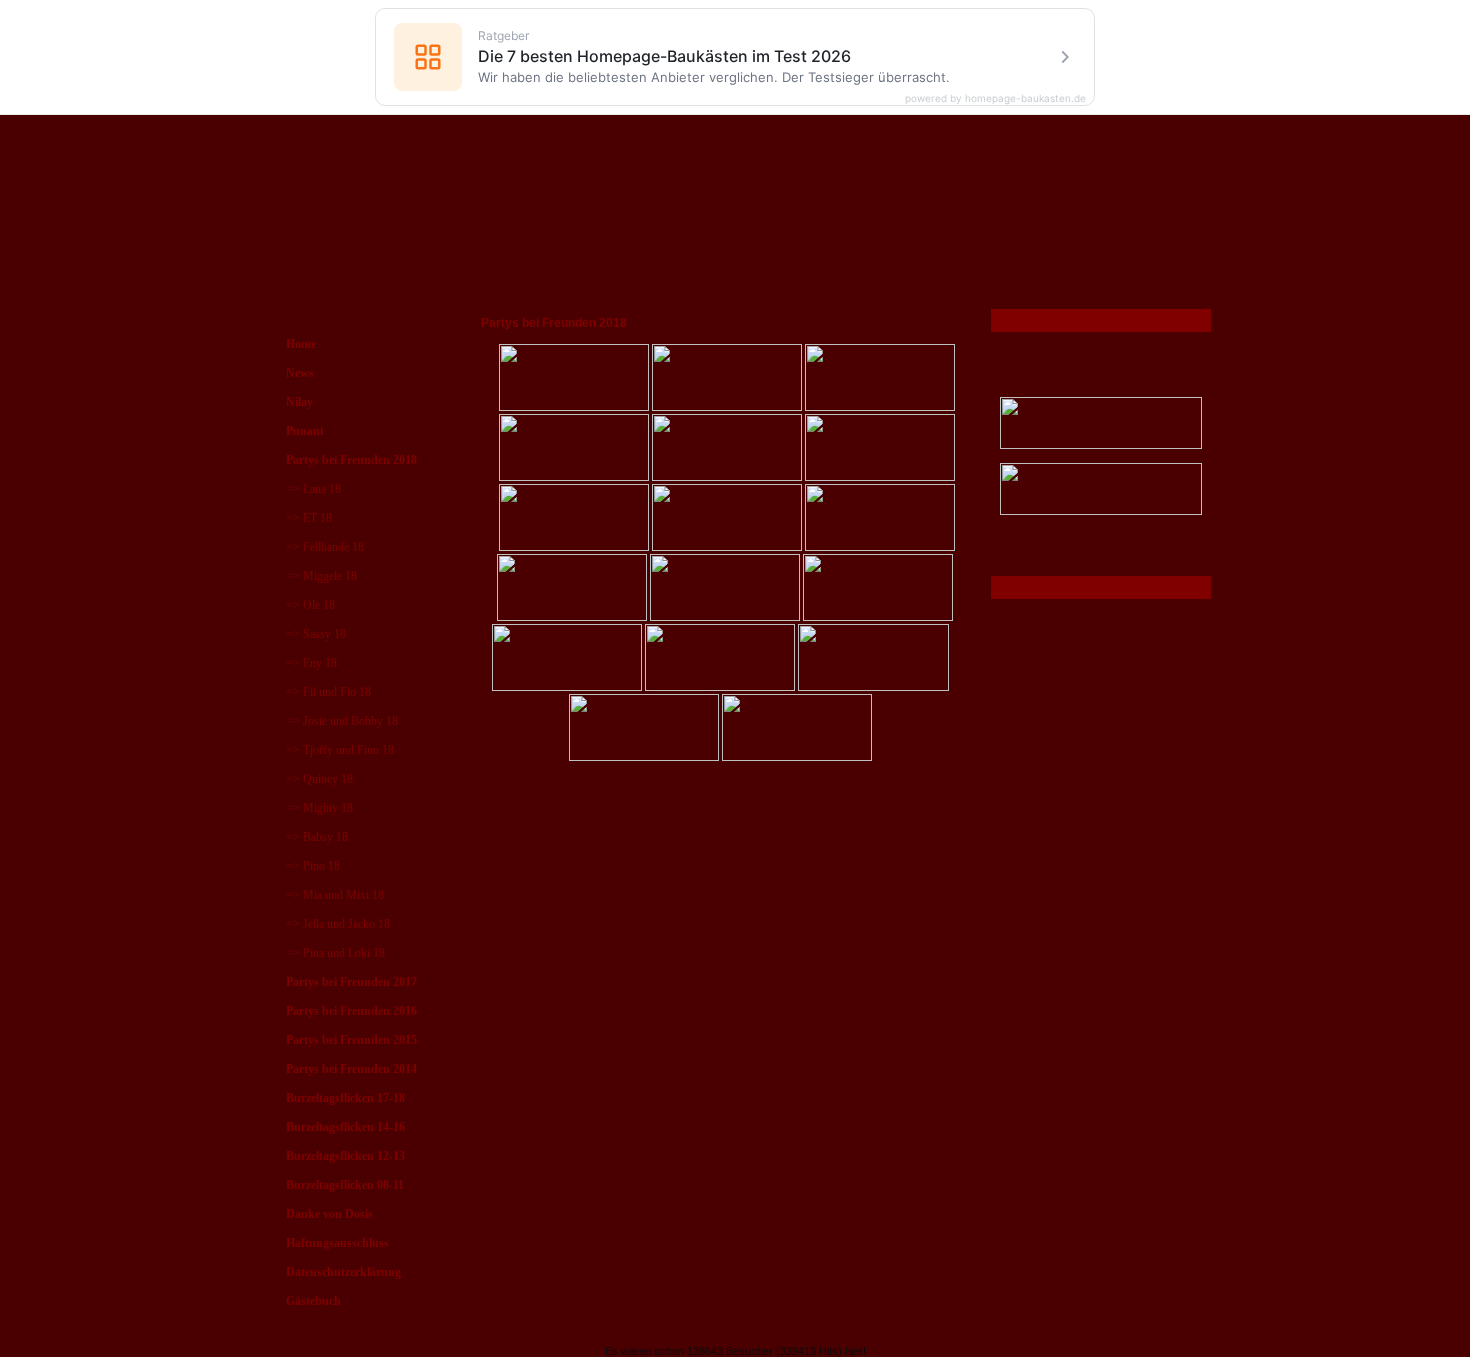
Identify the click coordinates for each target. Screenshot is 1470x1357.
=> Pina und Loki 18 (335, 953)
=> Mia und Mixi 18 (335, 895)
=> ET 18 (309, 518)
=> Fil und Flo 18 (328, 692)
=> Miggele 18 (321, 576)
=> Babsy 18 (317, 837)
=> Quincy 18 (319, 779)
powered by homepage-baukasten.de (995, 98)
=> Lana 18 (313, 489)
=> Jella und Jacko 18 (338, 924)
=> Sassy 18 (316, 634)
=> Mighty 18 (319, 808)
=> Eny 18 (311, 663)
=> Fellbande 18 (325, 547)
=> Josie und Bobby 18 (342, 721)
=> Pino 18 (313, 866)
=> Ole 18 (310, 605)
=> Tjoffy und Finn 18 (340, 750)
